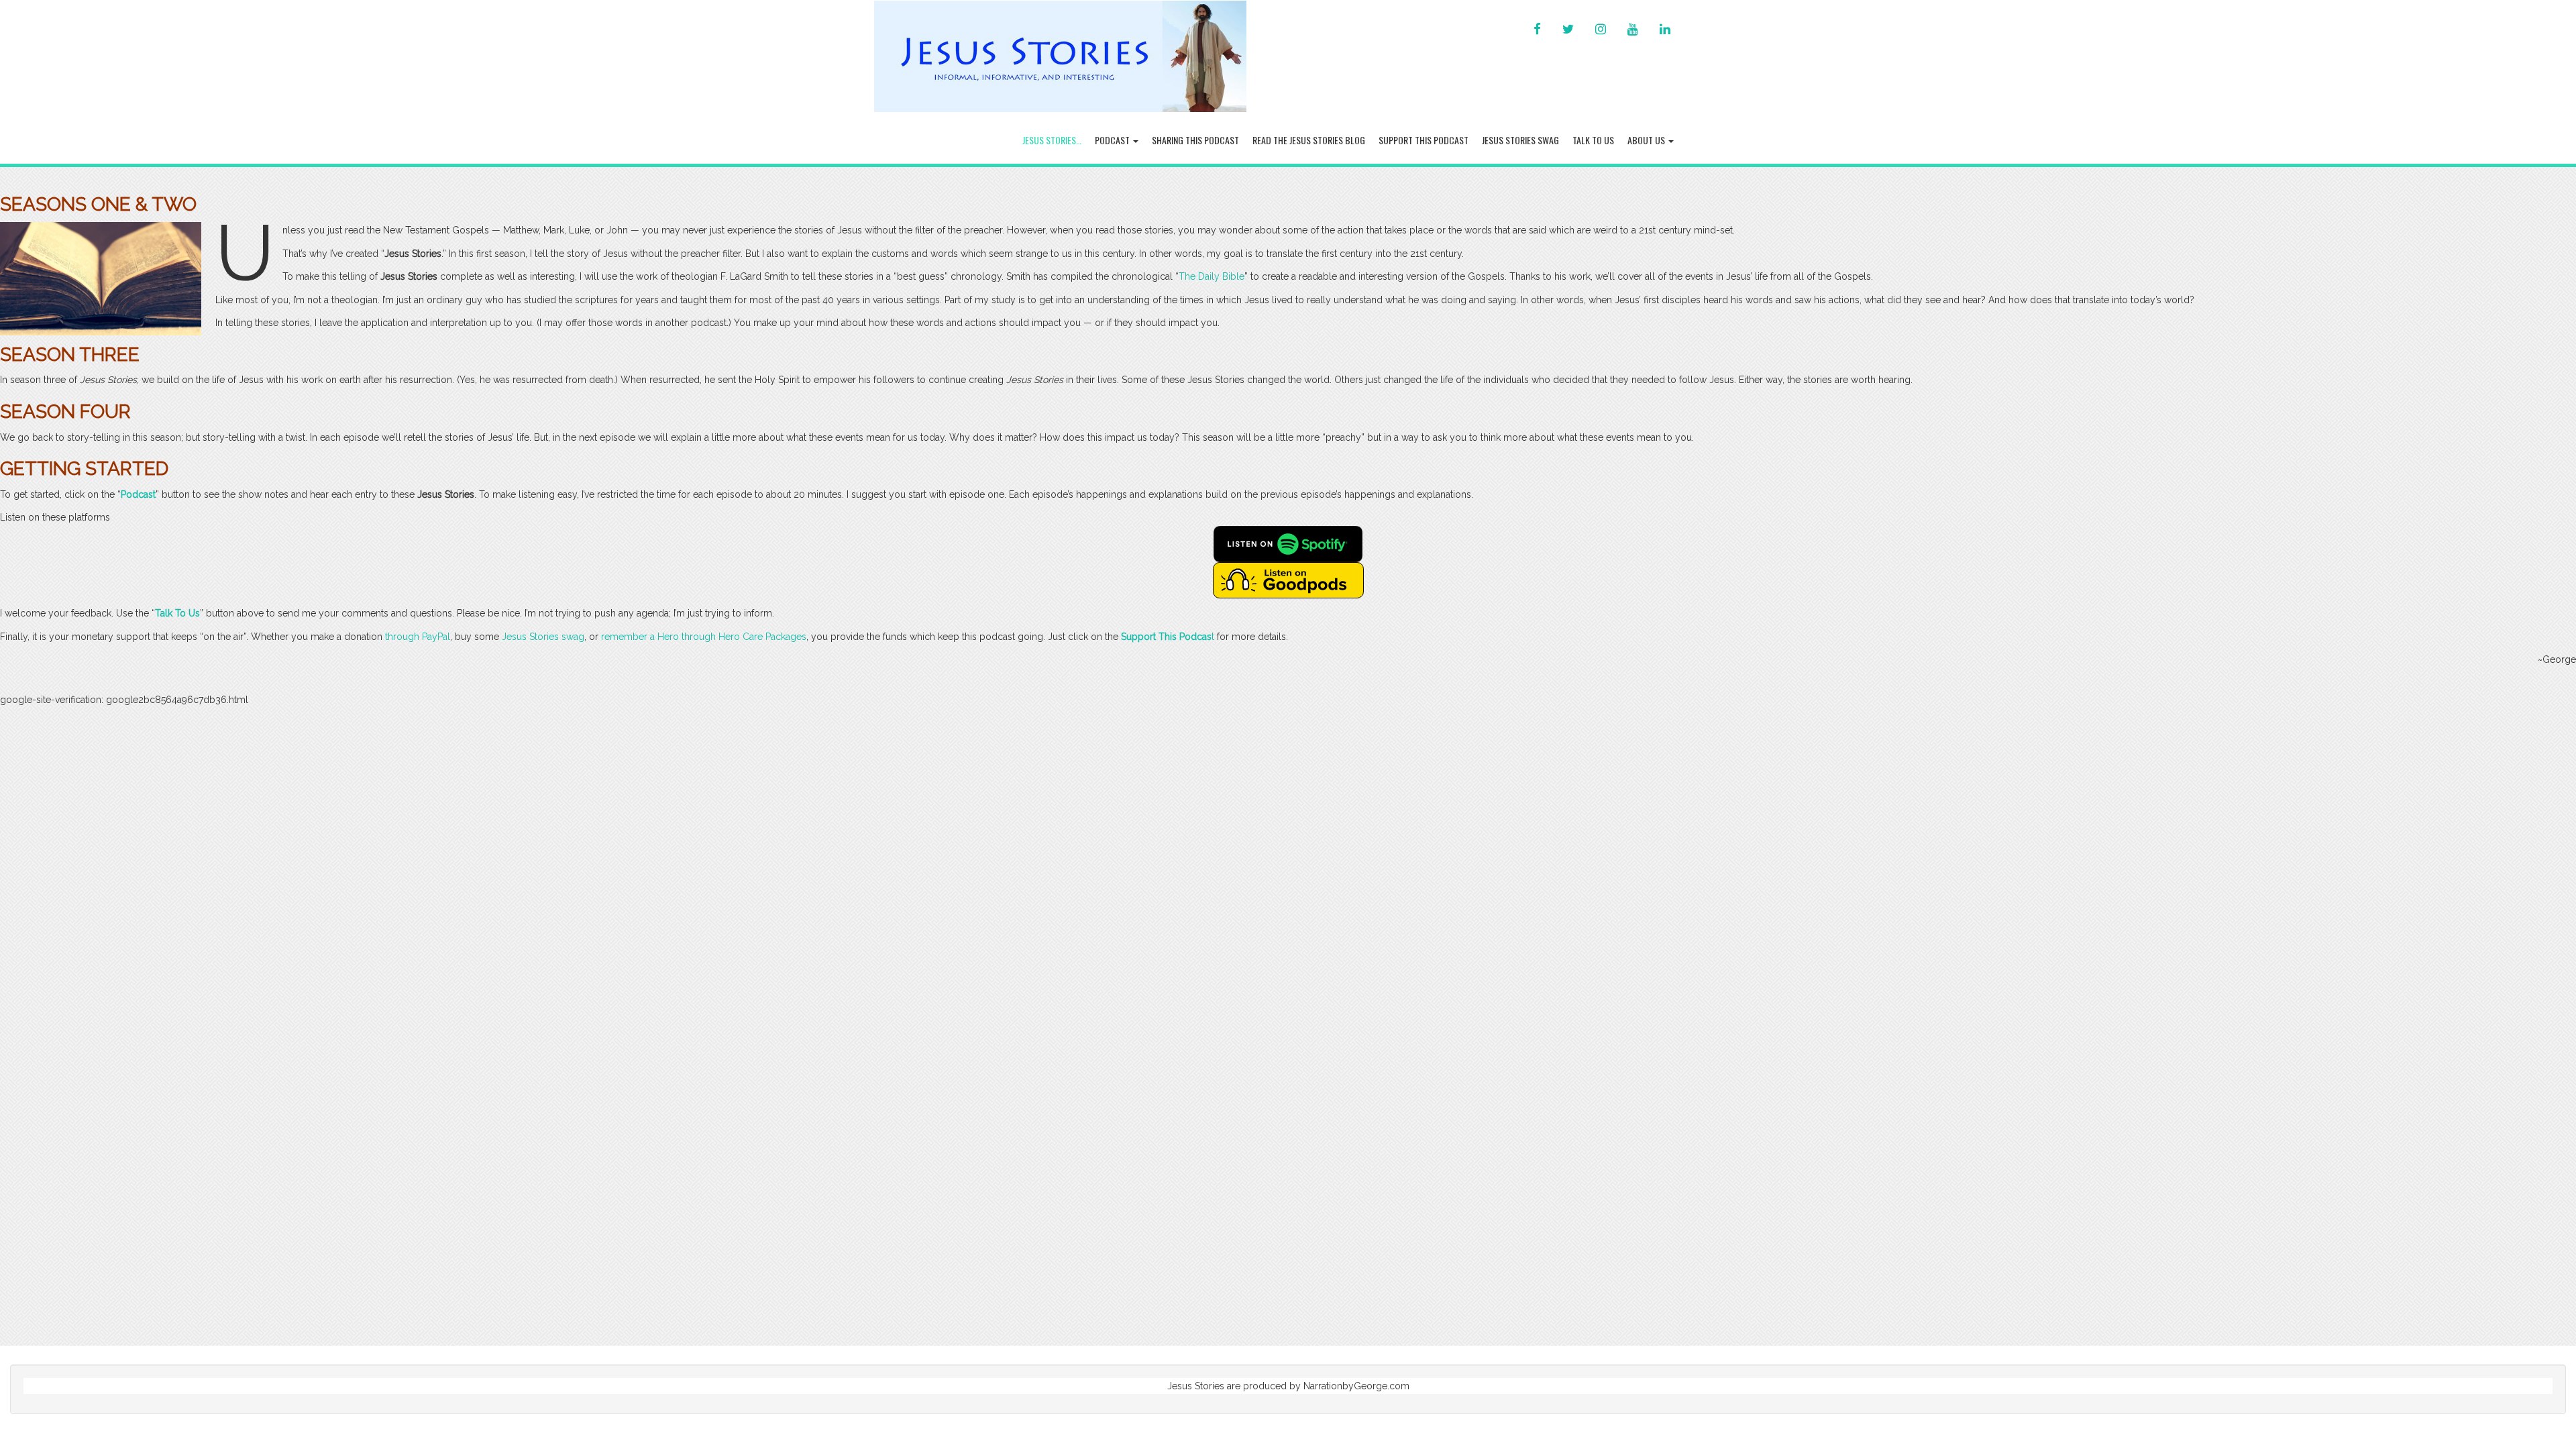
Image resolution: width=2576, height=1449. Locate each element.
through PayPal (418, 637)
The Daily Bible (1212, 276)
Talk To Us (1593, 140)
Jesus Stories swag (543, 637)
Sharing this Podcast (1195, 140)
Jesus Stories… (1052, 140)
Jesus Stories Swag (1520, 140)
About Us (1647, 140)
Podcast (1113, 140)
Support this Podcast (1424, 140)
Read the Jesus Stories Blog (1309, 140)
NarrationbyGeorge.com (1356, 1386)
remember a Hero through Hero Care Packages (704, 637)
